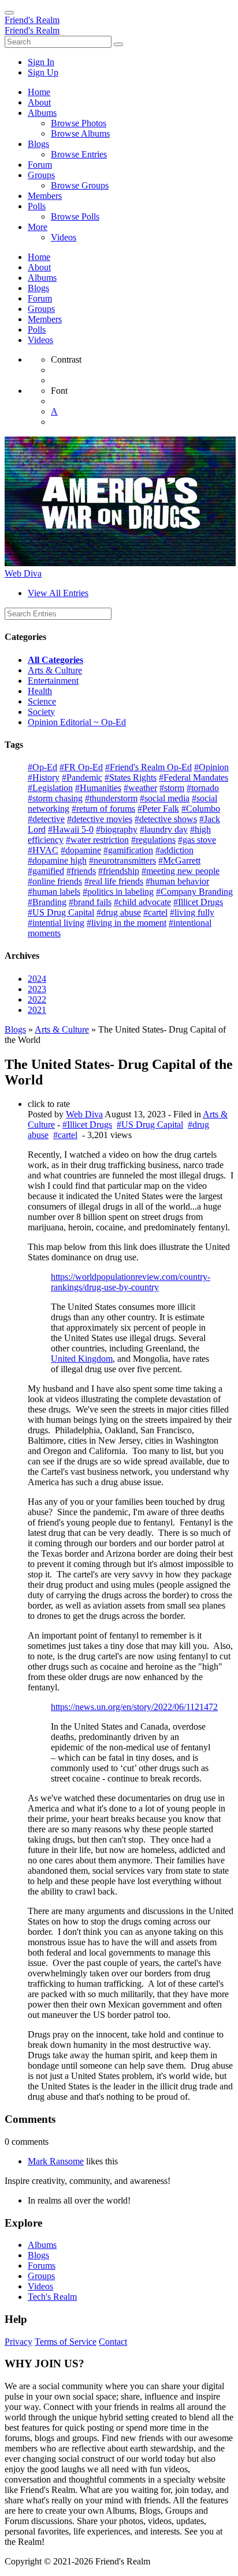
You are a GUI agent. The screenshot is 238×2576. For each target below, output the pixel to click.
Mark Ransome (56, 2161)
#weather (140, 788)
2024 (37, 979)
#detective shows (166, 819)
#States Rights (131, 777)
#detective (46, 819)
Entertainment (53, 681)
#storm (172, 788)
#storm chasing (55, 798)
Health (40, 691)
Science (42, 701)
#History (44, 777)
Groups (41, 2276)
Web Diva (23, 573)
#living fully (192, 912)
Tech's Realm (52, 2297)
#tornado (203, 788)
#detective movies (100, 819)
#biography (117, 829)
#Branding (47, 902)
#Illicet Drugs (198, 902)
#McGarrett (179, 860)
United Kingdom (82, 1359)
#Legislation (50, 788)
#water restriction (97, 840)
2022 (37, 999)
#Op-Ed (42, 767)
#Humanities (98, 788)
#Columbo (201, 809)
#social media (165, 798)
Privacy (18, 2342)
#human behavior (177, 881)
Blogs (15, 1029)
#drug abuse (119, 912)
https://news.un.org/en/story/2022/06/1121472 (134, 1707)
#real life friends (114, 881)
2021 (37, 1010)
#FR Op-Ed (81, 767)
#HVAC (43, 850)
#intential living (56, 923)
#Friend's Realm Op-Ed (148, 767)
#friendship (119, 871)
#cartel (155, 912)
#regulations (153, 840)
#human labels (54, 892)
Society (41, 712)
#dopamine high (57, 860)
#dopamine (81, 850)
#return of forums (103, 809)
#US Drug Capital (61, 912)
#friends (81, 871)
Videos (40, 2286)
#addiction (174, 850)
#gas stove (197, 840)
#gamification (128, 850)
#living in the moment (127, 923)
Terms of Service (66, 2342)
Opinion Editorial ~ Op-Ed (77, 722)
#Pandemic (82, 777)
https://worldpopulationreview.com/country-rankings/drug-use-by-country (131, 1282)
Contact (113, 2342)
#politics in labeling (118, 892)
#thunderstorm (111, 798)
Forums (42, 2266)
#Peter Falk (158, 809)
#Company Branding (194, 892)
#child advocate (142, 902)
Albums (42, 2245)
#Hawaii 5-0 (71, 829)
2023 (37, 989)
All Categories (55, 660)
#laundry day (164, 829)
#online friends (55, 881)
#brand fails (90, 902)
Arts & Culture (55, 670)
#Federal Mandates (194, 777)
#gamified (46, 871)
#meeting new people (181, 871)
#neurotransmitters (122, 860)
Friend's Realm (32, 20)
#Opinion (211, 767)
